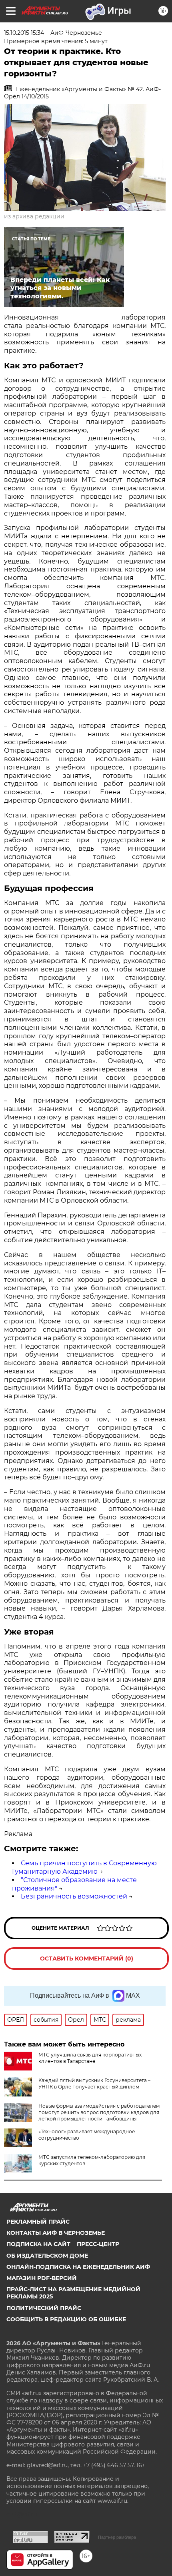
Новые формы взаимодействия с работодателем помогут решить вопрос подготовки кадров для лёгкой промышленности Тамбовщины (99, 2112)
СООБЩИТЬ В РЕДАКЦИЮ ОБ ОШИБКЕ (66, 2319)
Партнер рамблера (117, 2537)
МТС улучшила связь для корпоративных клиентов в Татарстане (90, 2058)
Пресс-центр (98, 2244)
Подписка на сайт (38, 2244)
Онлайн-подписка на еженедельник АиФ (78, 2267)
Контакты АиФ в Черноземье (56, 2233)
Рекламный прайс (38, 2222)
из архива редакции (34, 216)
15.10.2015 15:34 (24, 33)
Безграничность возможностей (74, 1896)
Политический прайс (44, 2308)
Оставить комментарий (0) (87, 1958)
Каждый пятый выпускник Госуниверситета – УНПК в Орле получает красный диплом (94, 2083)
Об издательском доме (47, 2256)
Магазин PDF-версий (42, 2278)
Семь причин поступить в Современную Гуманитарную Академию (84, 1867)
